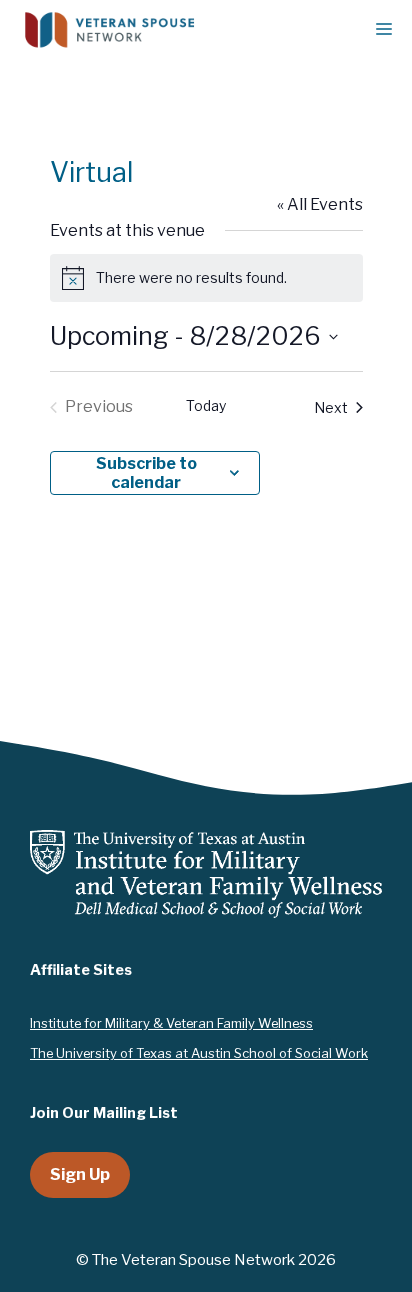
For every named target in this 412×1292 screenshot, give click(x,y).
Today (206, 405)
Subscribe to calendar (146, 473)
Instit (45, 1023)
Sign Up (80, 1174)
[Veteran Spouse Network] (110, 30)
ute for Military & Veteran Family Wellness (187, 1023)
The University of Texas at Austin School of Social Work (199, 1053)
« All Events (320, 204)
